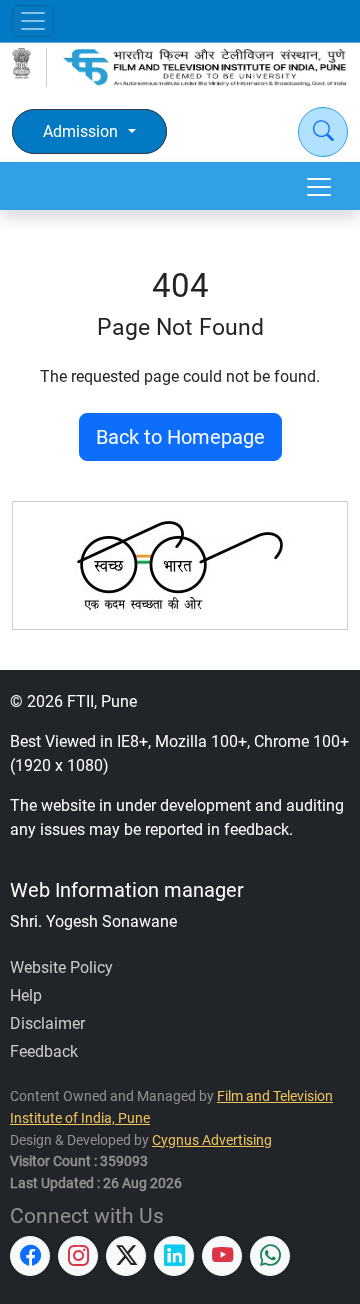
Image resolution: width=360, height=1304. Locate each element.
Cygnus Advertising (212, 1140)
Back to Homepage (180, 437)
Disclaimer (47, 1023)
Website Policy (61, 967)
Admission (80, 131)
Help (26, 995)
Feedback (44, 1051)
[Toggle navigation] (33, 21)
